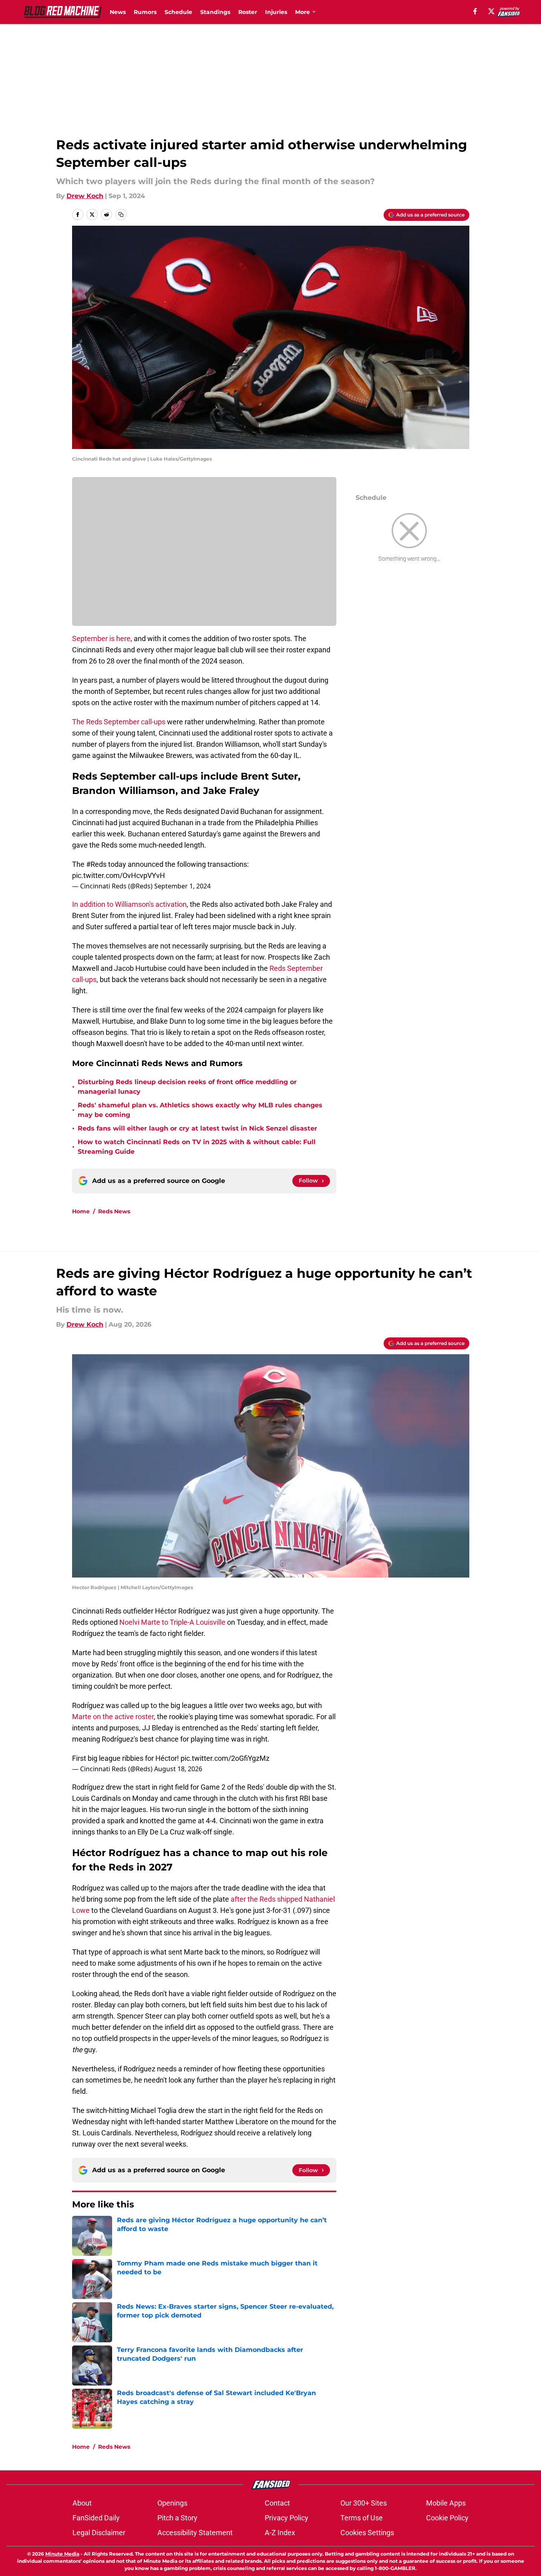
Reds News (114, 1211)
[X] (491, 11)
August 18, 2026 (178, 1769)
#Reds (96, 864)
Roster (248, 12)
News (118, 12)
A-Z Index (280, 2533)
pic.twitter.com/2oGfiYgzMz (225, 1758)
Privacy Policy (287, 2518)
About (82, 2503)
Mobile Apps (446, 2503)
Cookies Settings (367, 2533)
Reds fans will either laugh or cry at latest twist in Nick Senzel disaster (197, 1128)
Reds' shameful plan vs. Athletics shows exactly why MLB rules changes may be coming (200, 1110)
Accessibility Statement (195, 2533)
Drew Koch (85, 196)
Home (81, 1211)
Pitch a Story (177, 2518)
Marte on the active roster (113, 1717)
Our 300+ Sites (364, 2503)
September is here (101, 638)
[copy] (121, 214)
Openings (172, 2503)
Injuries (276, 12)
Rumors (145, 12)
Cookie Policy (447, 2518)
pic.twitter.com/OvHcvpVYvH (119, 875)
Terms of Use (362, 2518)
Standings (215, 12)
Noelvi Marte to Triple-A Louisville (172, 1622)
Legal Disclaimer (99, 2533)
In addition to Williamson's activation (129, 904)
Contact (277, 2503)
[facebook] (475, 11)
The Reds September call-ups (119, 722)
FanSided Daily (96, 2518)
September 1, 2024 (182, 886)
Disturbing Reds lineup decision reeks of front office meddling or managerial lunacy (187, 1087)
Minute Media (62, 2554)
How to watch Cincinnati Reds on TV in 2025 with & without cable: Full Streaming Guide (197, 1147)
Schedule (178, 12)
